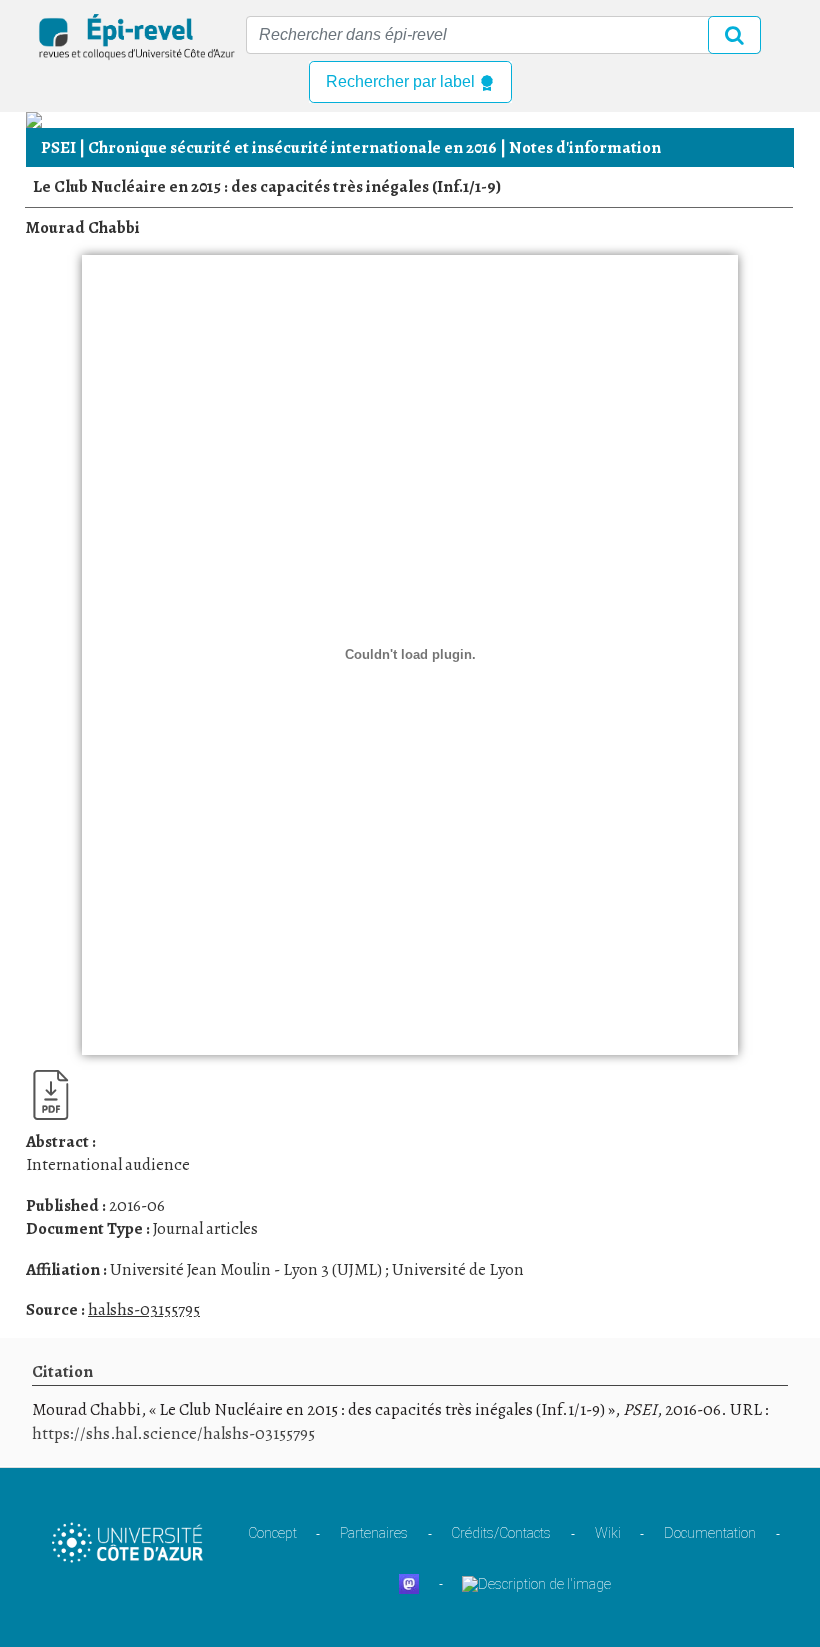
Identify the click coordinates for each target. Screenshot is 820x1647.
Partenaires (374, 1533)
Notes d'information (585, 147)
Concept (272, 1533)
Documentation (710, 1533)
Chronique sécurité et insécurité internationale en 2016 (292, 147)
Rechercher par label (402, 81)
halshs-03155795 (144, 1309)
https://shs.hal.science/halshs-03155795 (173, 1433)
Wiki (608, 1533)
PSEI (58, 147)
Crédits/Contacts (501, 1533)
